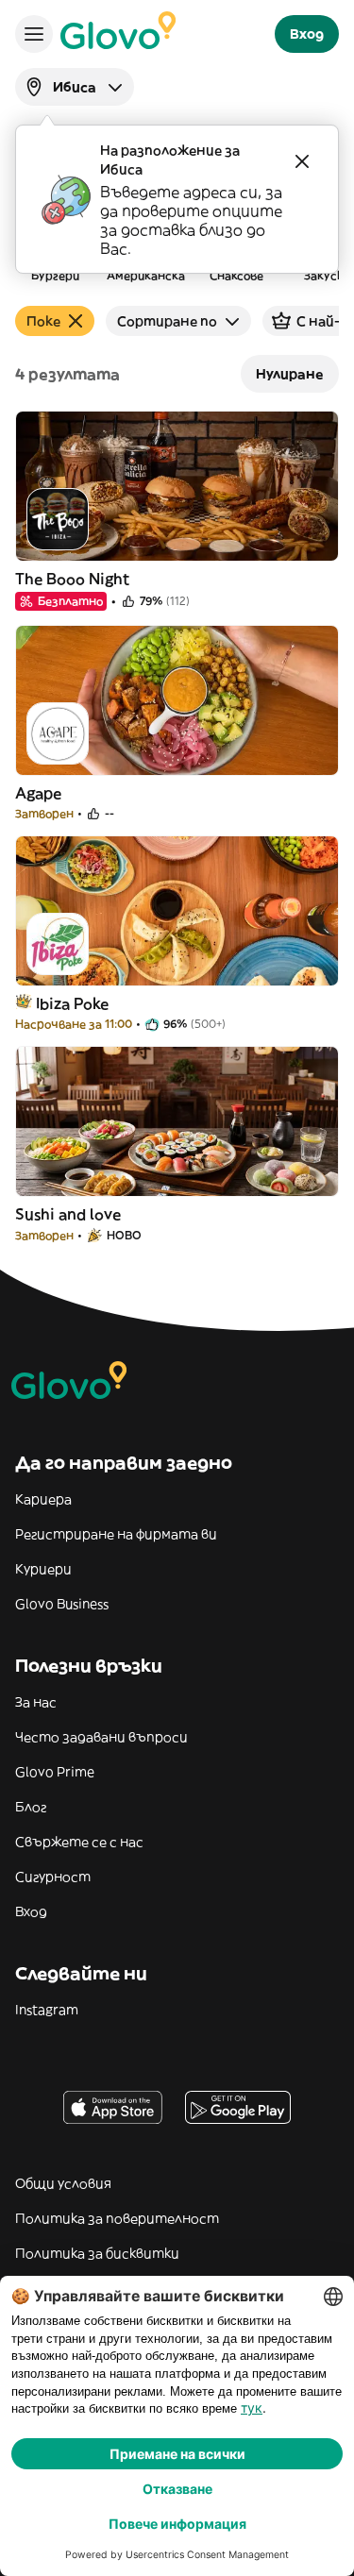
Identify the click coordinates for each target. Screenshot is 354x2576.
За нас (36, 1702)
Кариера (43, 1499)
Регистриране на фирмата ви (116, 1534)
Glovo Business (62, 1604)
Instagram (47, 2010)
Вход (31, 1911)
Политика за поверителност (117, 2218)
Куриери (43, 1569)
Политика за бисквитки (97, 2253)
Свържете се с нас (79, 1842)
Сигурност (53, 1877)
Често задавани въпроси (101, 1737)
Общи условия (63, 2183)
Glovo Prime (55, 1772)
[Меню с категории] (34, 34)
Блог (31, 1807)
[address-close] (302, 161)
